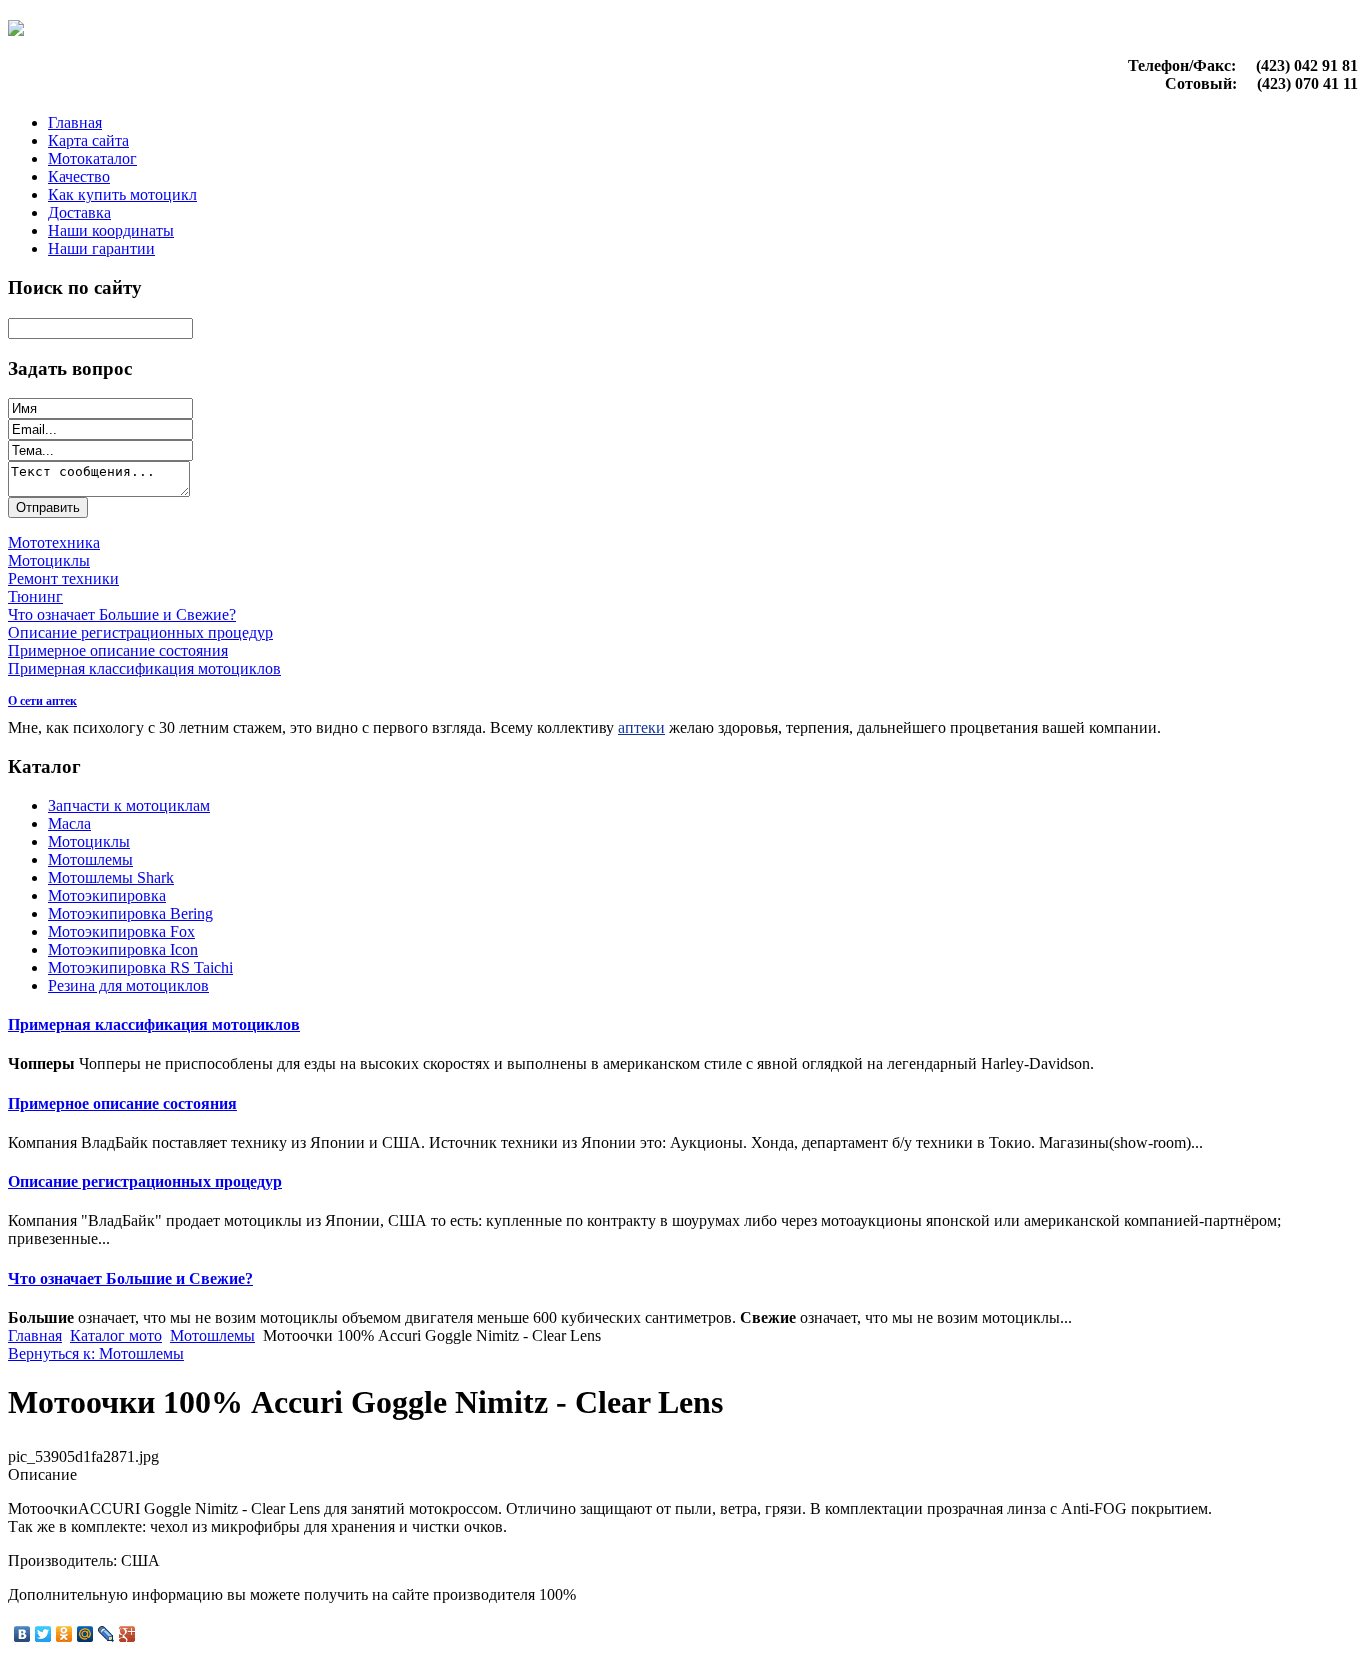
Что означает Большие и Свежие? (130, 1278)
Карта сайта (88, 140)
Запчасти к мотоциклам (129, 805)
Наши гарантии (101, 248)
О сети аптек (42, 701)
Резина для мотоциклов (128, 985)
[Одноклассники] (64, 1634)
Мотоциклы (89, 841)
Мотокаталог (92, 158)
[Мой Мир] (85, 1634)
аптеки (641, 727)
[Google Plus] (127, 1634)
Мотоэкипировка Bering (130, 913)
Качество (79, 176)
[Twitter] (43, 1634)
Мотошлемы (90, 859)
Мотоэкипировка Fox (121, 931)
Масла (69, 823)
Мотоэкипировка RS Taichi (140, 967)
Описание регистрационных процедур (145, 1181)
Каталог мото (116, 1335)
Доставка (79, 212)
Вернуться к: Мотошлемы (96, 1353)
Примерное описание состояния (122, 1103)
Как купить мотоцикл (122, 194)
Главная (75, 122)
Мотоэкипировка (107, 895)
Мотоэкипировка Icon (123, 949)
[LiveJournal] (106, 1634)
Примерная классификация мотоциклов (154, 1024)
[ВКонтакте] (22, 1634)
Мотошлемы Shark (111, 877)
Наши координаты (111, 230)
